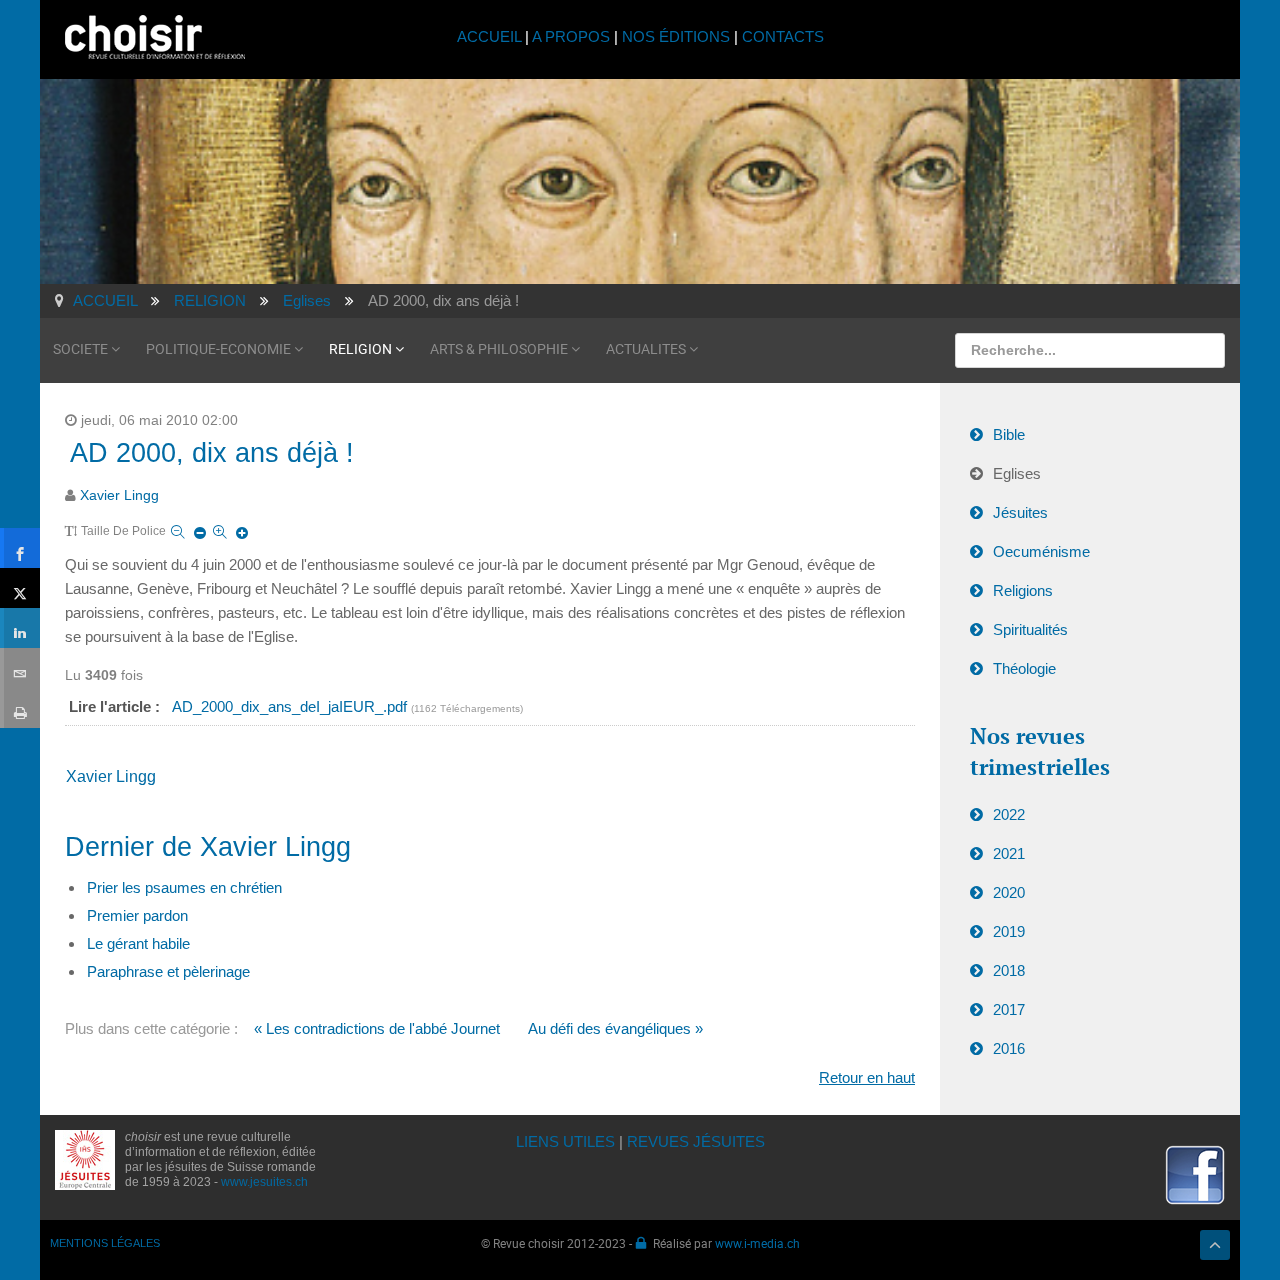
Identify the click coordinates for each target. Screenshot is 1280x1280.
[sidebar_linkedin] (20, 628)
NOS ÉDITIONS (676, 36)
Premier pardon (137, 915)
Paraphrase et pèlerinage (168, 971)
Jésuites (1020, 512)
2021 (1009, 853)
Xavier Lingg (119, 495)
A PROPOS (571, 36)
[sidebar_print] (20, 708)
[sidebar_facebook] (20, 548)
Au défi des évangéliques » (615, 1028)
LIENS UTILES (565, 1141)
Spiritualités (1030, 629)
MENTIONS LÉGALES (105, 1243)
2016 (1009, 1048)
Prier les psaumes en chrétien (184, 887)
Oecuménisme (1041, 551)
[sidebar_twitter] (20, 588)
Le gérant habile (138, 943)
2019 (1009, 931)
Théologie (1024, 668)
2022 (1009, 814)
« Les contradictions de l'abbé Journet (377, 1028)
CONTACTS (783, 36)
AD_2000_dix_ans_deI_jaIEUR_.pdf (291, 706)
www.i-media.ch (757, 1243)
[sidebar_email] (20, 668)
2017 (1009, 1009)
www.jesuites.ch (264, 1182)
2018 (1009, 970)
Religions (1023, 590)
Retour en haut (867, 1077)
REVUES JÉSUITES (696, 1141)
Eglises (1017, 473)
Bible (1009, 434)
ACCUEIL (491, 36)
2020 (1009, 892)
